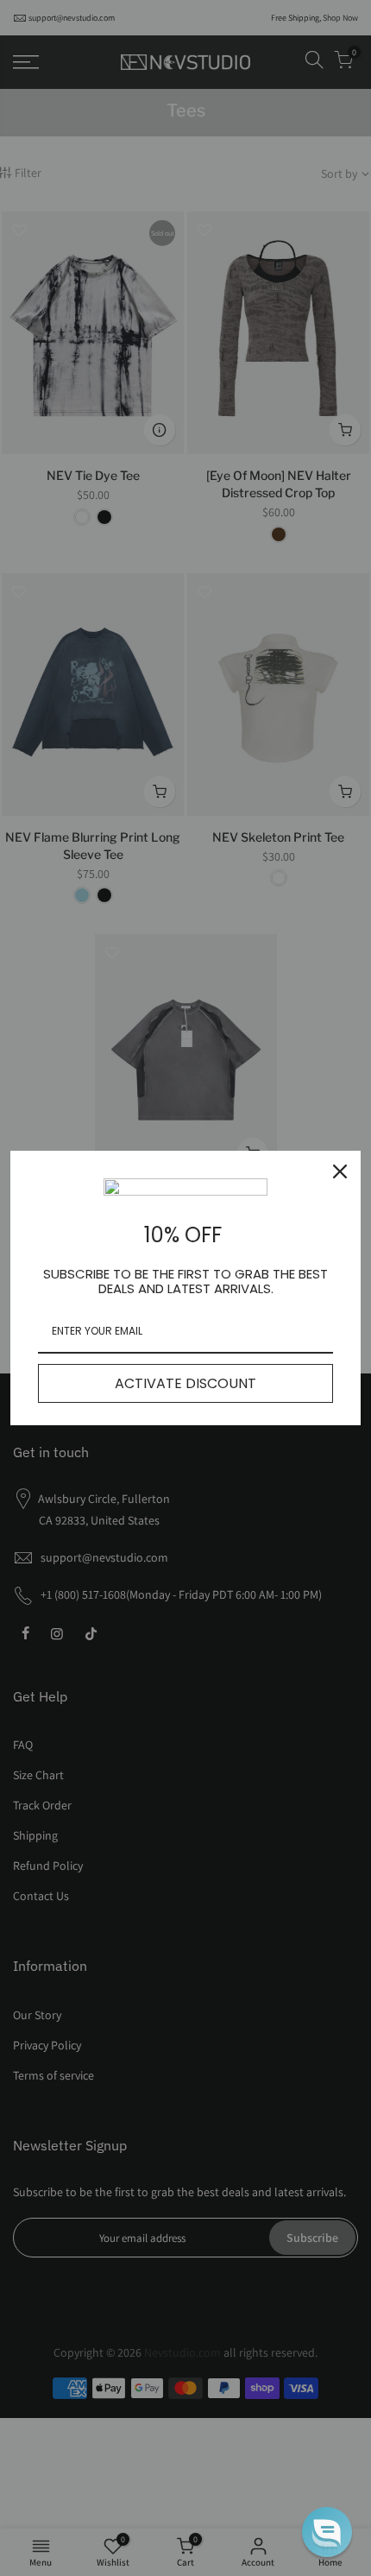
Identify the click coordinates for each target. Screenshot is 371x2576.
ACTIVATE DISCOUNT (185, 1383)
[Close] (340, 1171)
